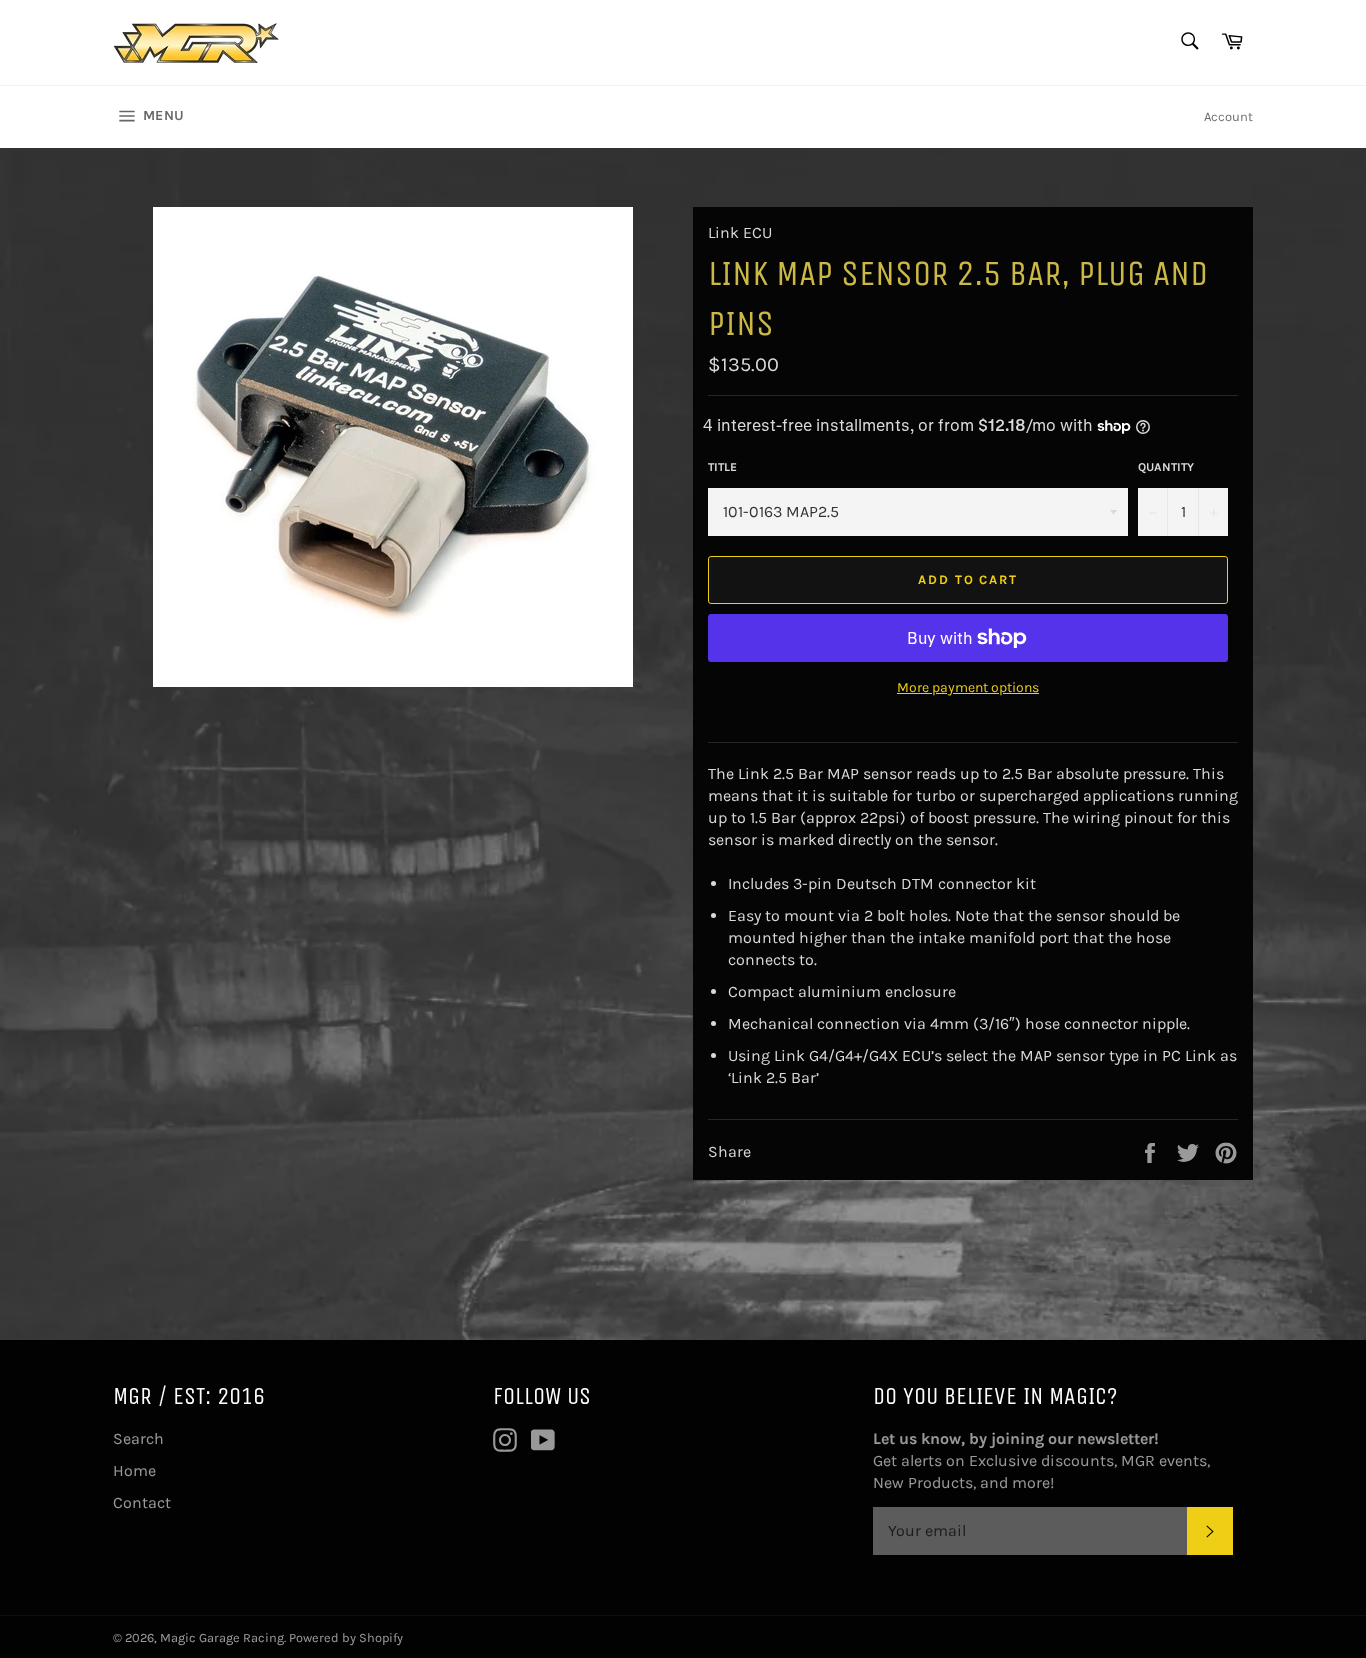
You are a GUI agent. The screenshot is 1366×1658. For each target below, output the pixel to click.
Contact (142, 1502)
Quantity (1166, 467)
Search (138, 1438)
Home (134, 1470)
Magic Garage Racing (222, 1637)
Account (1228, 116)
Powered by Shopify (346, 1637)
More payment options (968, 687)
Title (722, 467)
